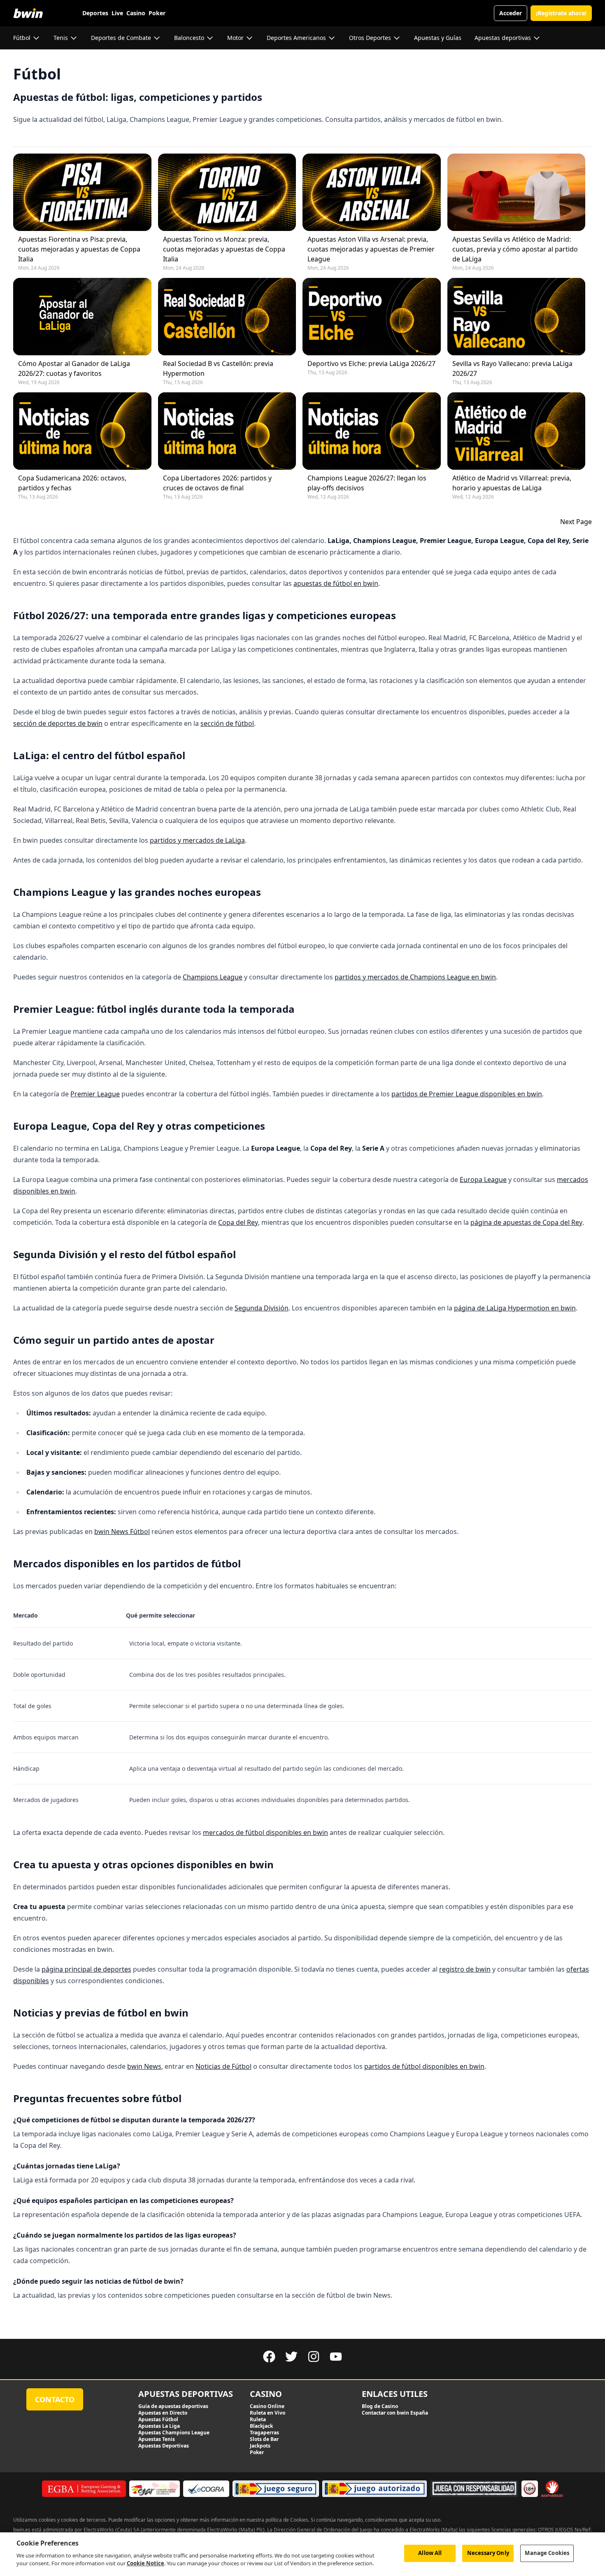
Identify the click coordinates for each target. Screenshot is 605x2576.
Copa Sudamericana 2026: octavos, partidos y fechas (72, 483)
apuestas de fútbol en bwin (336, 583)
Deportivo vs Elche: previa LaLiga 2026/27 (371, 364)
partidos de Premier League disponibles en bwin (467, 1094)
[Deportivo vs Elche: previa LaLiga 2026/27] (372, 317)
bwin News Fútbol (122, 1532)
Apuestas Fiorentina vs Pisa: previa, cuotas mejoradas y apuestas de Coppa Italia (79, 249)
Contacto (55, 2399)
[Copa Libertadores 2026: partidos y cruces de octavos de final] (227, 431)
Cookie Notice (145, 2563)
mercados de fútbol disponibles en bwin (265, 1832)
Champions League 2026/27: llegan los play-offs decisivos (367, 483)
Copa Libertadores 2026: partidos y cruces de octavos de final (217, 483)
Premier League (95, 1094)
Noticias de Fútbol (223, 2066)
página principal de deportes (86, 1969)
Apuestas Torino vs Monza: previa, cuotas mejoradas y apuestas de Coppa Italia (224, 249)
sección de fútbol (227, 723)
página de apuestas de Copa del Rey (526, 1222)
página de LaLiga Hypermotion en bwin (515, 1308)
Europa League (483, 1180)
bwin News (144, 2066)
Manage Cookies (547, 2553)
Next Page (576, 522)
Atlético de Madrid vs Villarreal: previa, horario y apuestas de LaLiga (512, 483)
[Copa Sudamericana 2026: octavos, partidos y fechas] (82, 431)
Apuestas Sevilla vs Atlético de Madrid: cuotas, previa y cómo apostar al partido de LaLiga (515, 249)
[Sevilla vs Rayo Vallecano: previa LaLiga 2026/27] (517, 317)
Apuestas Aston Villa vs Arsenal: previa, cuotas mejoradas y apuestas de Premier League (371, 249)
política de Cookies (287, 2520)
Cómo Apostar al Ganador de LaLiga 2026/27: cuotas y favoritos (74, 368)
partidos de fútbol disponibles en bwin (424, 2066)
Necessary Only (488, 2553)
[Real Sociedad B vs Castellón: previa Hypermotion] (227, 317)
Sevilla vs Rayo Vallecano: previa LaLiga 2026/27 (512, 368)
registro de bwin (465, 1969)
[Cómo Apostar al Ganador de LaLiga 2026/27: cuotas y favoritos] (82, 317)
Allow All (430, 2553)
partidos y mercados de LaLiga (197, 840)
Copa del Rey (238, 1222)
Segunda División (262, 1308)
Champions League (213, 977)
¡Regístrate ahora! (561, 13)
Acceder (511, 13)
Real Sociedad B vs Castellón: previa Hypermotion (218, 368)
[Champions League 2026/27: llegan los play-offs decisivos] (372, 431)
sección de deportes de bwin (58, 723)
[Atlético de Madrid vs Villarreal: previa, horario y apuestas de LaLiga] (517, 431)
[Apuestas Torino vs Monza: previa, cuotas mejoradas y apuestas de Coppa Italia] (227, 192)
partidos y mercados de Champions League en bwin (415, 977)
